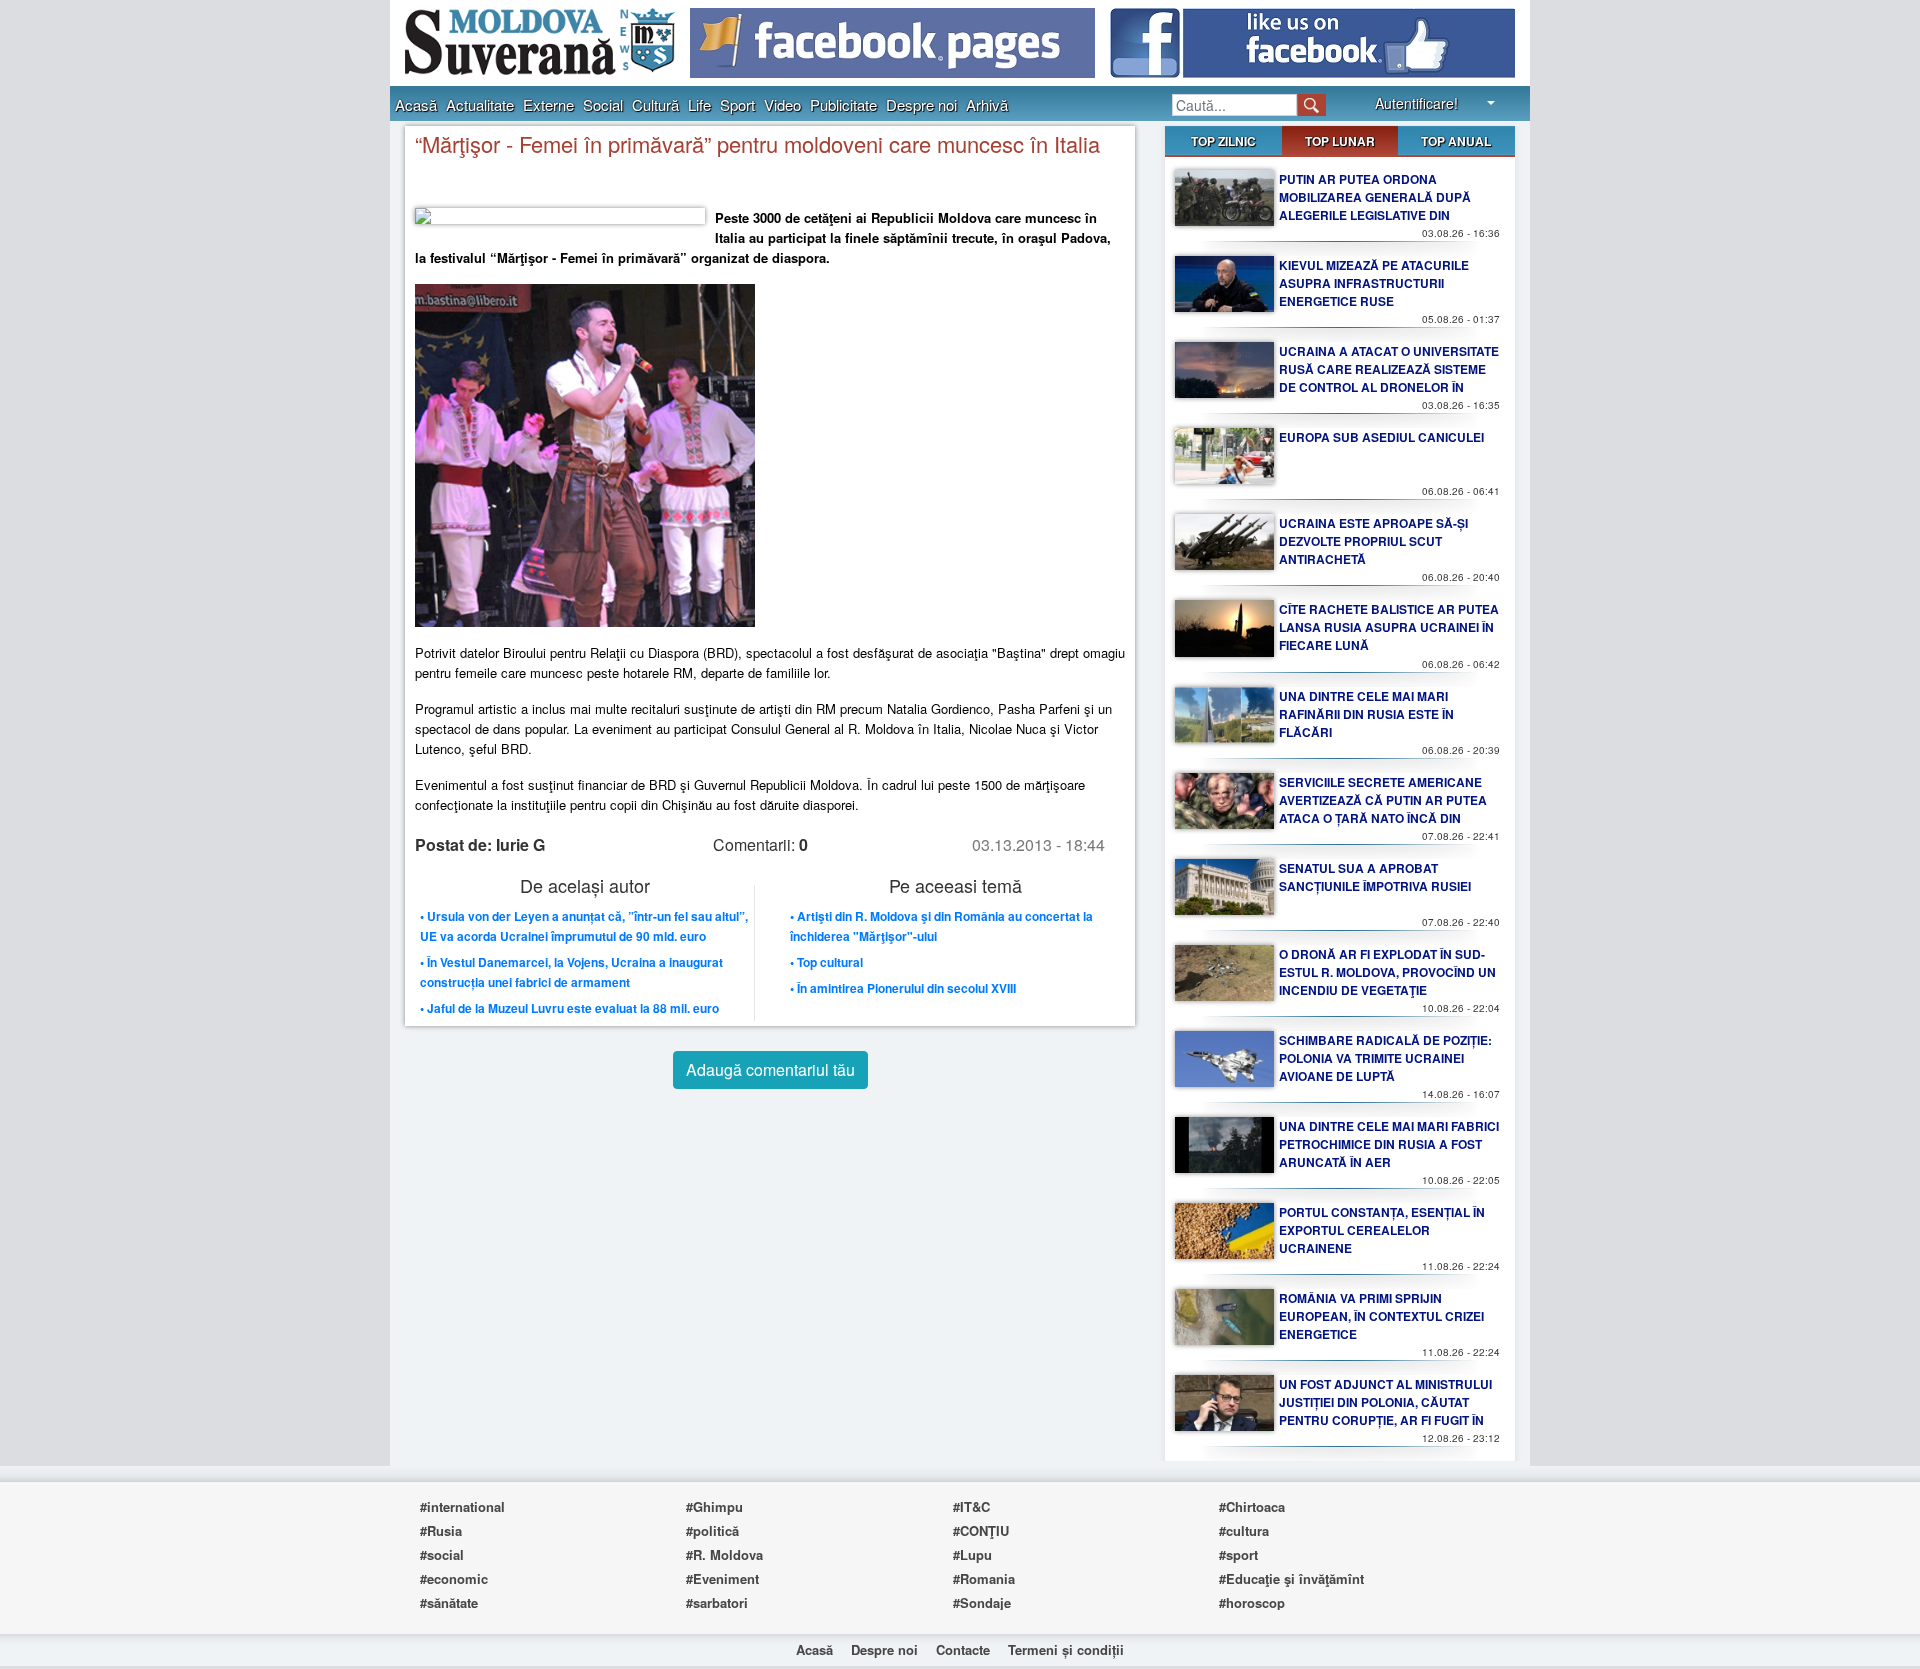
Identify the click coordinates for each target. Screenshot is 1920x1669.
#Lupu (972, 1554)
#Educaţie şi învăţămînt (1291, 1578)
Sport (737, 104)
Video (782, 104)
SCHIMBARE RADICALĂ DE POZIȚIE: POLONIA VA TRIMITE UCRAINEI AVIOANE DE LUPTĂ (1385, 1058)
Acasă (416, 104)
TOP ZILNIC (1223, 141)
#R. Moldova (724, 1554)
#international (462, 1506)
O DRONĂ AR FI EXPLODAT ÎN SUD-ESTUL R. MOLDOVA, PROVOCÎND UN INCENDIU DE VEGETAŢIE (1387, 972)
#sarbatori (717, 1602)
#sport (1238, 1554)
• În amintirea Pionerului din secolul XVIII (903, 988)
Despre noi (921, 104)
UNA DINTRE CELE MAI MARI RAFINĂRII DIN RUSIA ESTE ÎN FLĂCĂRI (1366, 714)
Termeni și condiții (1066, 1649)
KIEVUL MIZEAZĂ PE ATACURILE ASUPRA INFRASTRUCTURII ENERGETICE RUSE (1374, 283)
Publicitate (843, 104)
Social (603, 104)
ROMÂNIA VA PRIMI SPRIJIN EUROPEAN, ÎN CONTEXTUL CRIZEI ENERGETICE (1381, 1316)
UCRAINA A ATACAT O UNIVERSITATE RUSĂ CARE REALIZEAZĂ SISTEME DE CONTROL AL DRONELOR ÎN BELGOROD (1389, 378)
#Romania (984, 1578)
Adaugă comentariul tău (770, 1069)
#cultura (1244, 1530)
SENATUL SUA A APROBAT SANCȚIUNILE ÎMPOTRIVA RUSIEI (1375, 877)
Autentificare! (1416, 103)
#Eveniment (722, 1578)
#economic (454, 1578)
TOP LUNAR (1340, 141)
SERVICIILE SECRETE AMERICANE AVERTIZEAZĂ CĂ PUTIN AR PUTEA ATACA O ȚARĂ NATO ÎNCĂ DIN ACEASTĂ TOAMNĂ (1383, 809)
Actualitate (480, 104)
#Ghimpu (714, 1506)
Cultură (655, 104)
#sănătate (449, 1602)
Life (699, 104)
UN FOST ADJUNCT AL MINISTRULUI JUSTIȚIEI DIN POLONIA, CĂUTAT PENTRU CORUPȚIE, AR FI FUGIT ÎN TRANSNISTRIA (1385, 1411)
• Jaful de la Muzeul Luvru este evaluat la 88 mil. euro (569, 1008)
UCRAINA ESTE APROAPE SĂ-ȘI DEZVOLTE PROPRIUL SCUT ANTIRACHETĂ (1373, 541)
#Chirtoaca (1252, 1506)
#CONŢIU (981, 1530)
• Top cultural (826, 962)
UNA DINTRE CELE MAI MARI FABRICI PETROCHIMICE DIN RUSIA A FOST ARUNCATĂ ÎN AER (1389, 1144)
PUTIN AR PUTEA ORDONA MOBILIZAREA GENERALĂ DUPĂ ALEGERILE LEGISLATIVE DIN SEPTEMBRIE (1375, 206)
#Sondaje (982, 1602)
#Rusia (441, 1530)
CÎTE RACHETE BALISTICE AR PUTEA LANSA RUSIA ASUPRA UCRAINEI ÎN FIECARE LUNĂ (1389, 627)
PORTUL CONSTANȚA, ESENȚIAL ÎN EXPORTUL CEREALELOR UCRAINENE (1382, 1230)
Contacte (963, 1649)
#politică (712, 1530)
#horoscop (1252, 1602)
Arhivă (987, 104)
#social (442, 1554)
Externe (548, 104)
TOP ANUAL (1456, 141)
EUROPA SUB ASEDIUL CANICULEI (1381, 437)
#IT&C (971, 1506)
